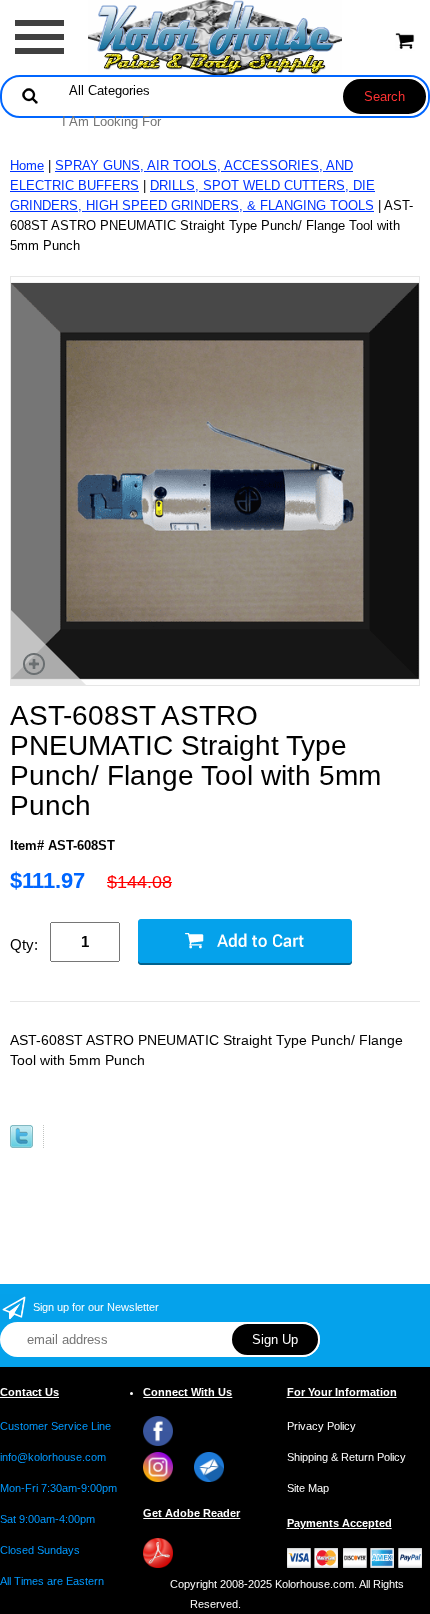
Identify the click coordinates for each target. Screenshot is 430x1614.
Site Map (308, 1488)
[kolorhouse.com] (215, 36)
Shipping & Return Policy (346, 1457)
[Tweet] (21, 1143)
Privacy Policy (321, 1426)
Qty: (24, 944)
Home (27, 165)
